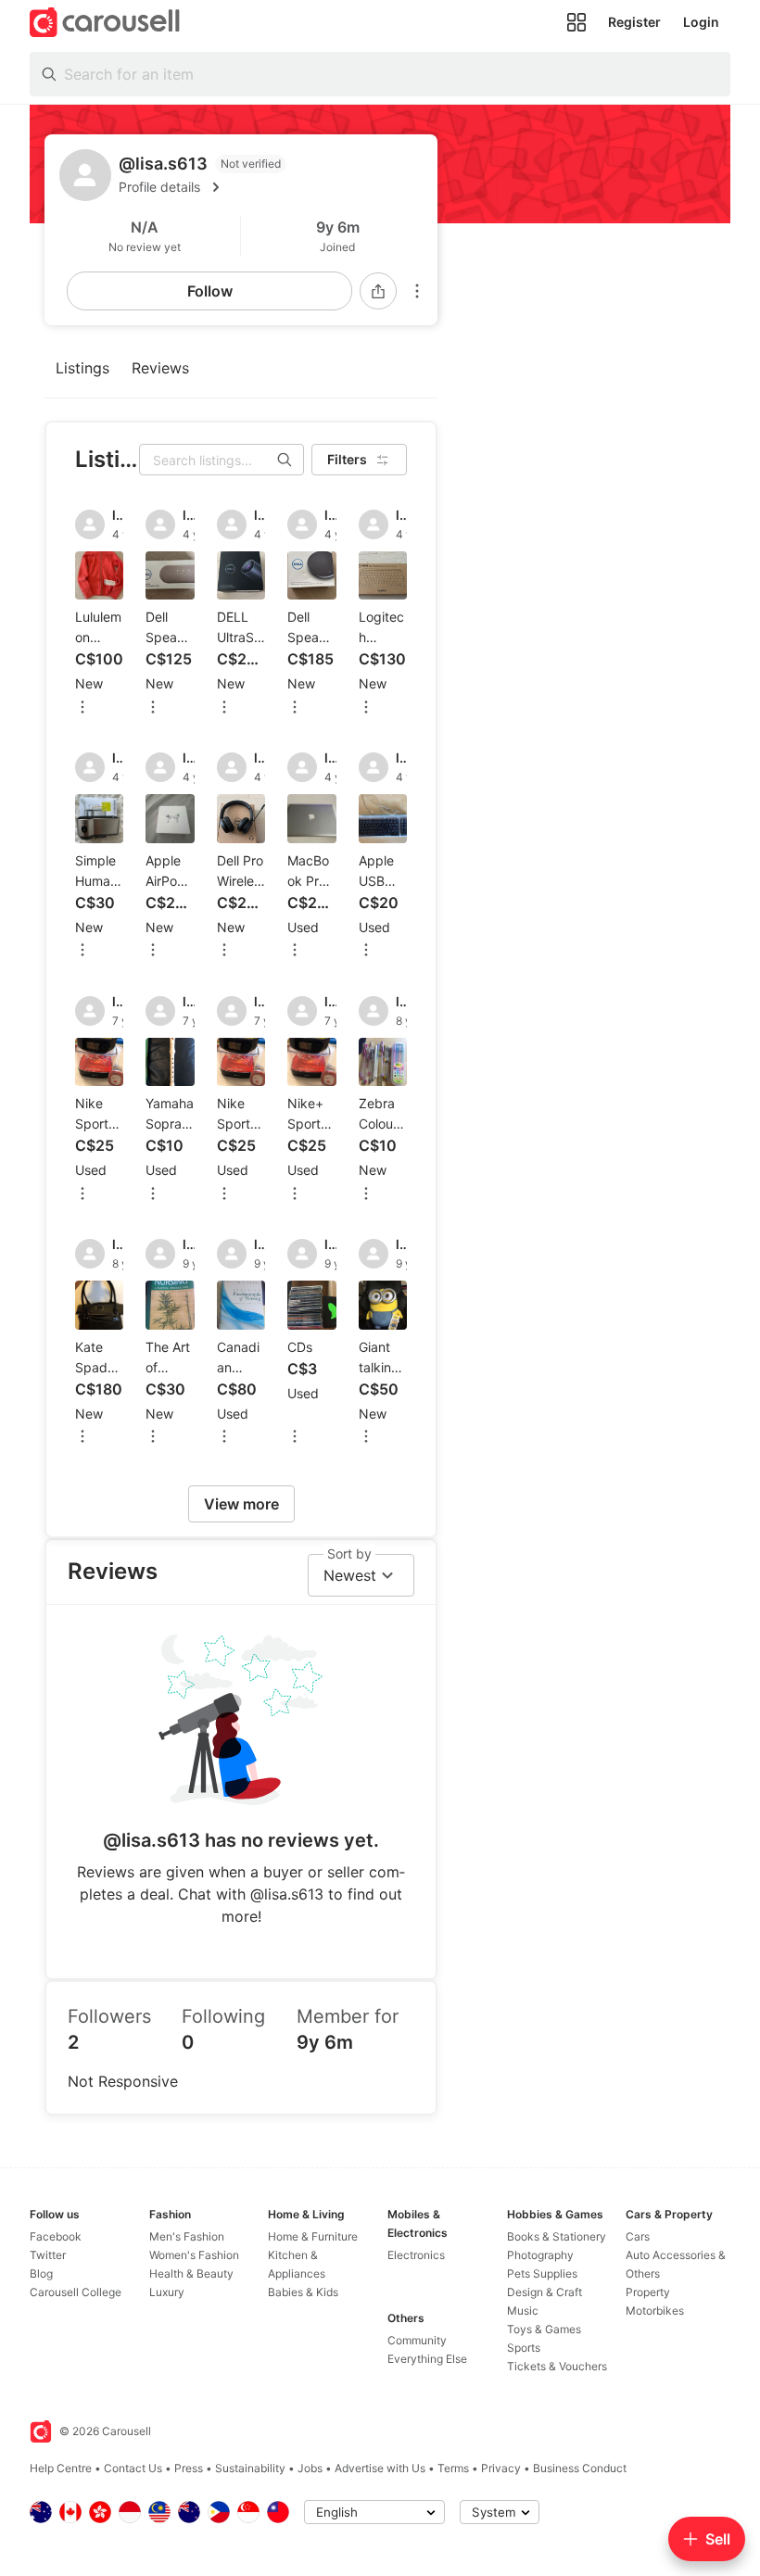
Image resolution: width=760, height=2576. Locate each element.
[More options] (417, 291)
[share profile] (378, 291)
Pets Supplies (542, 2273)
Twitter (48, 2255)
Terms (453, 2468)
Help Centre (61, 2468)
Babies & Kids (303, 2292)
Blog (41, 2273)
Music (523, 2311)
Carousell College (76, 2292)
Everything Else (427, 2359)
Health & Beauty (191, 2273)
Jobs (310, 2468)
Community (417, 2340)
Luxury (167, 2292)
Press (189, 2468)
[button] (271, 187)
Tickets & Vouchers (557, 2366)
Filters (347, 459)
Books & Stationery (557, 2236)
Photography (540, 2255)
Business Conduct (580, 2468)
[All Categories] (576, 22)
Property (648, 2292)
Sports (524, 2348)
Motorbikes (655, 2311)
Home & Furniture (313, 2236)
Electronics (416, 2255)
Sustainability (250, 2468)
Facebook (56, 2236)
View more (241, 1504)
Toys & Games (544, 2329)
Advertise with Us (380, 2468)
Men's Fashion (187, 2236)
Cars (638, 2236)
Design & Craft (545, 2292)
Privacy (501, 2468)
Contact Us (133, 2468)
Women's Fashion (194, 2255)
